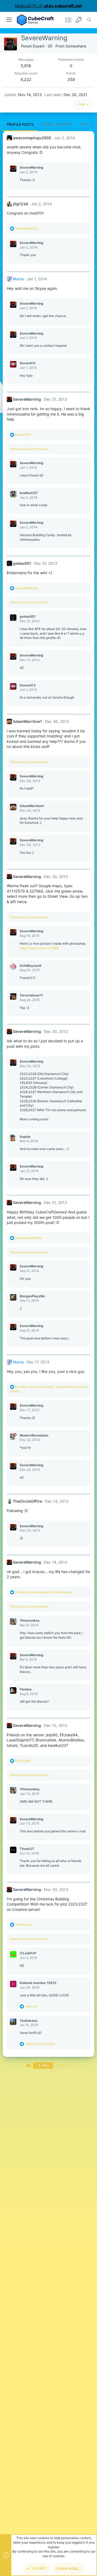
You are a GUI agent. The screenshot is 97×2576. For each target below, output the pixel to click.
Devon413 (28, 363)
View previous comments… (30, 449)
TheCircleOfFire (27, 1501)
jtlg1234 (20, 204)
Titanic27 (27, 1849)
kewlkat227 (29, 493)
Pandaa (26, 1689)
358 (71, 79)
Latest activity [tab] (57, 124)
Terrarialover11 (31, 995)
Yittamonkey (30, 1620)
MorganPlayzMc (32, 1296)
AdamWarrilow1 (27, 721)
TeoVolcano (29, 2021)
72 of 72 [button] (63, 2065)
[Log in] (79, 20)
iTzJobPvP (28, 1953)
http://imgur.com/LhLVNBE (39, 948)
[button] (9, 20)
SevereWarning (32, 167)
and (28, 1238)
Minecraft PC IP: (48, 6)
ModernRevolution (34, 1435)
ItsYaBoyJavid (31, 966)
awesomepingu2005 (32, 138)
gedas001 (22, 563)
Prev (45, 2065)
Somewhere (76, 46)
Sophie (25, 1137)
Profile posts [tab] (20, 124)
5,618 (26, 66)
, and (44, 1592)
